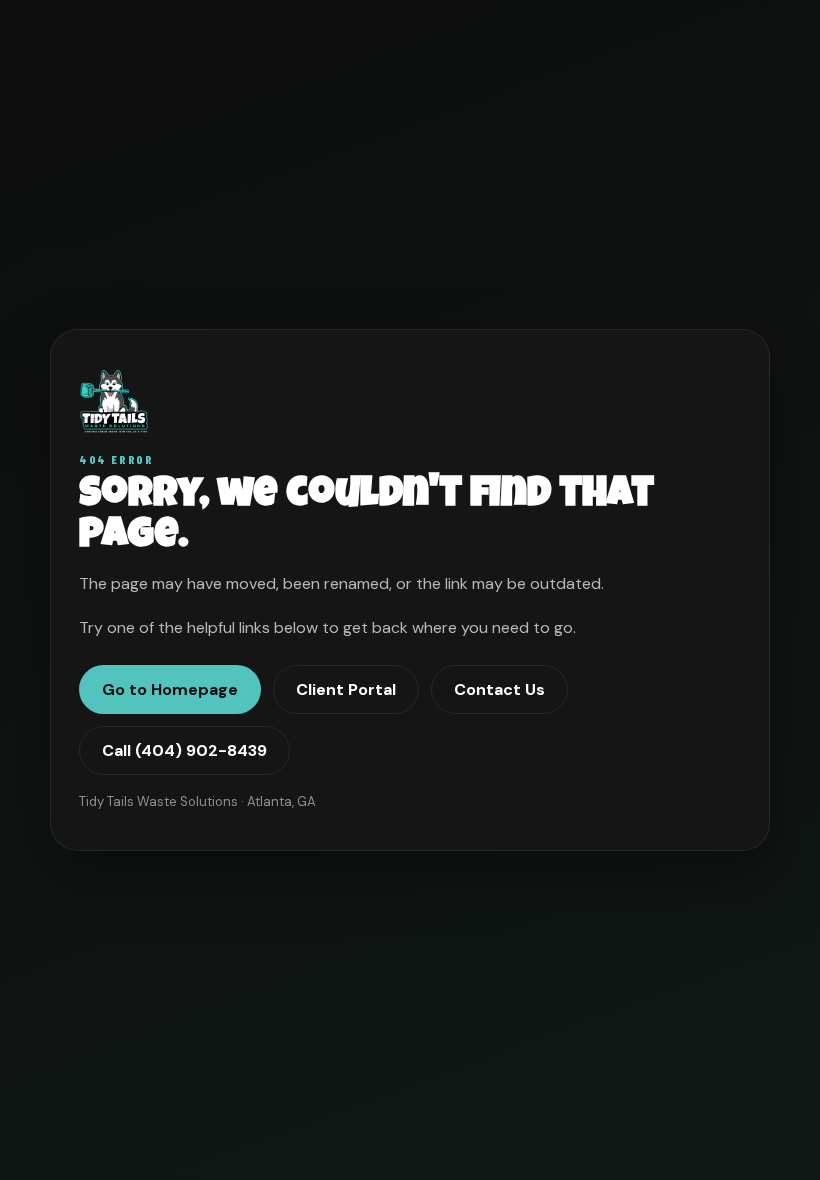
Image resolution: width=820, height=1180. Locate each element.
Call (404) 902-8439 (184, 750)
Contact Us (499, 689)
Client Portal (346, 689)
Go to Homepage (170, 689)
